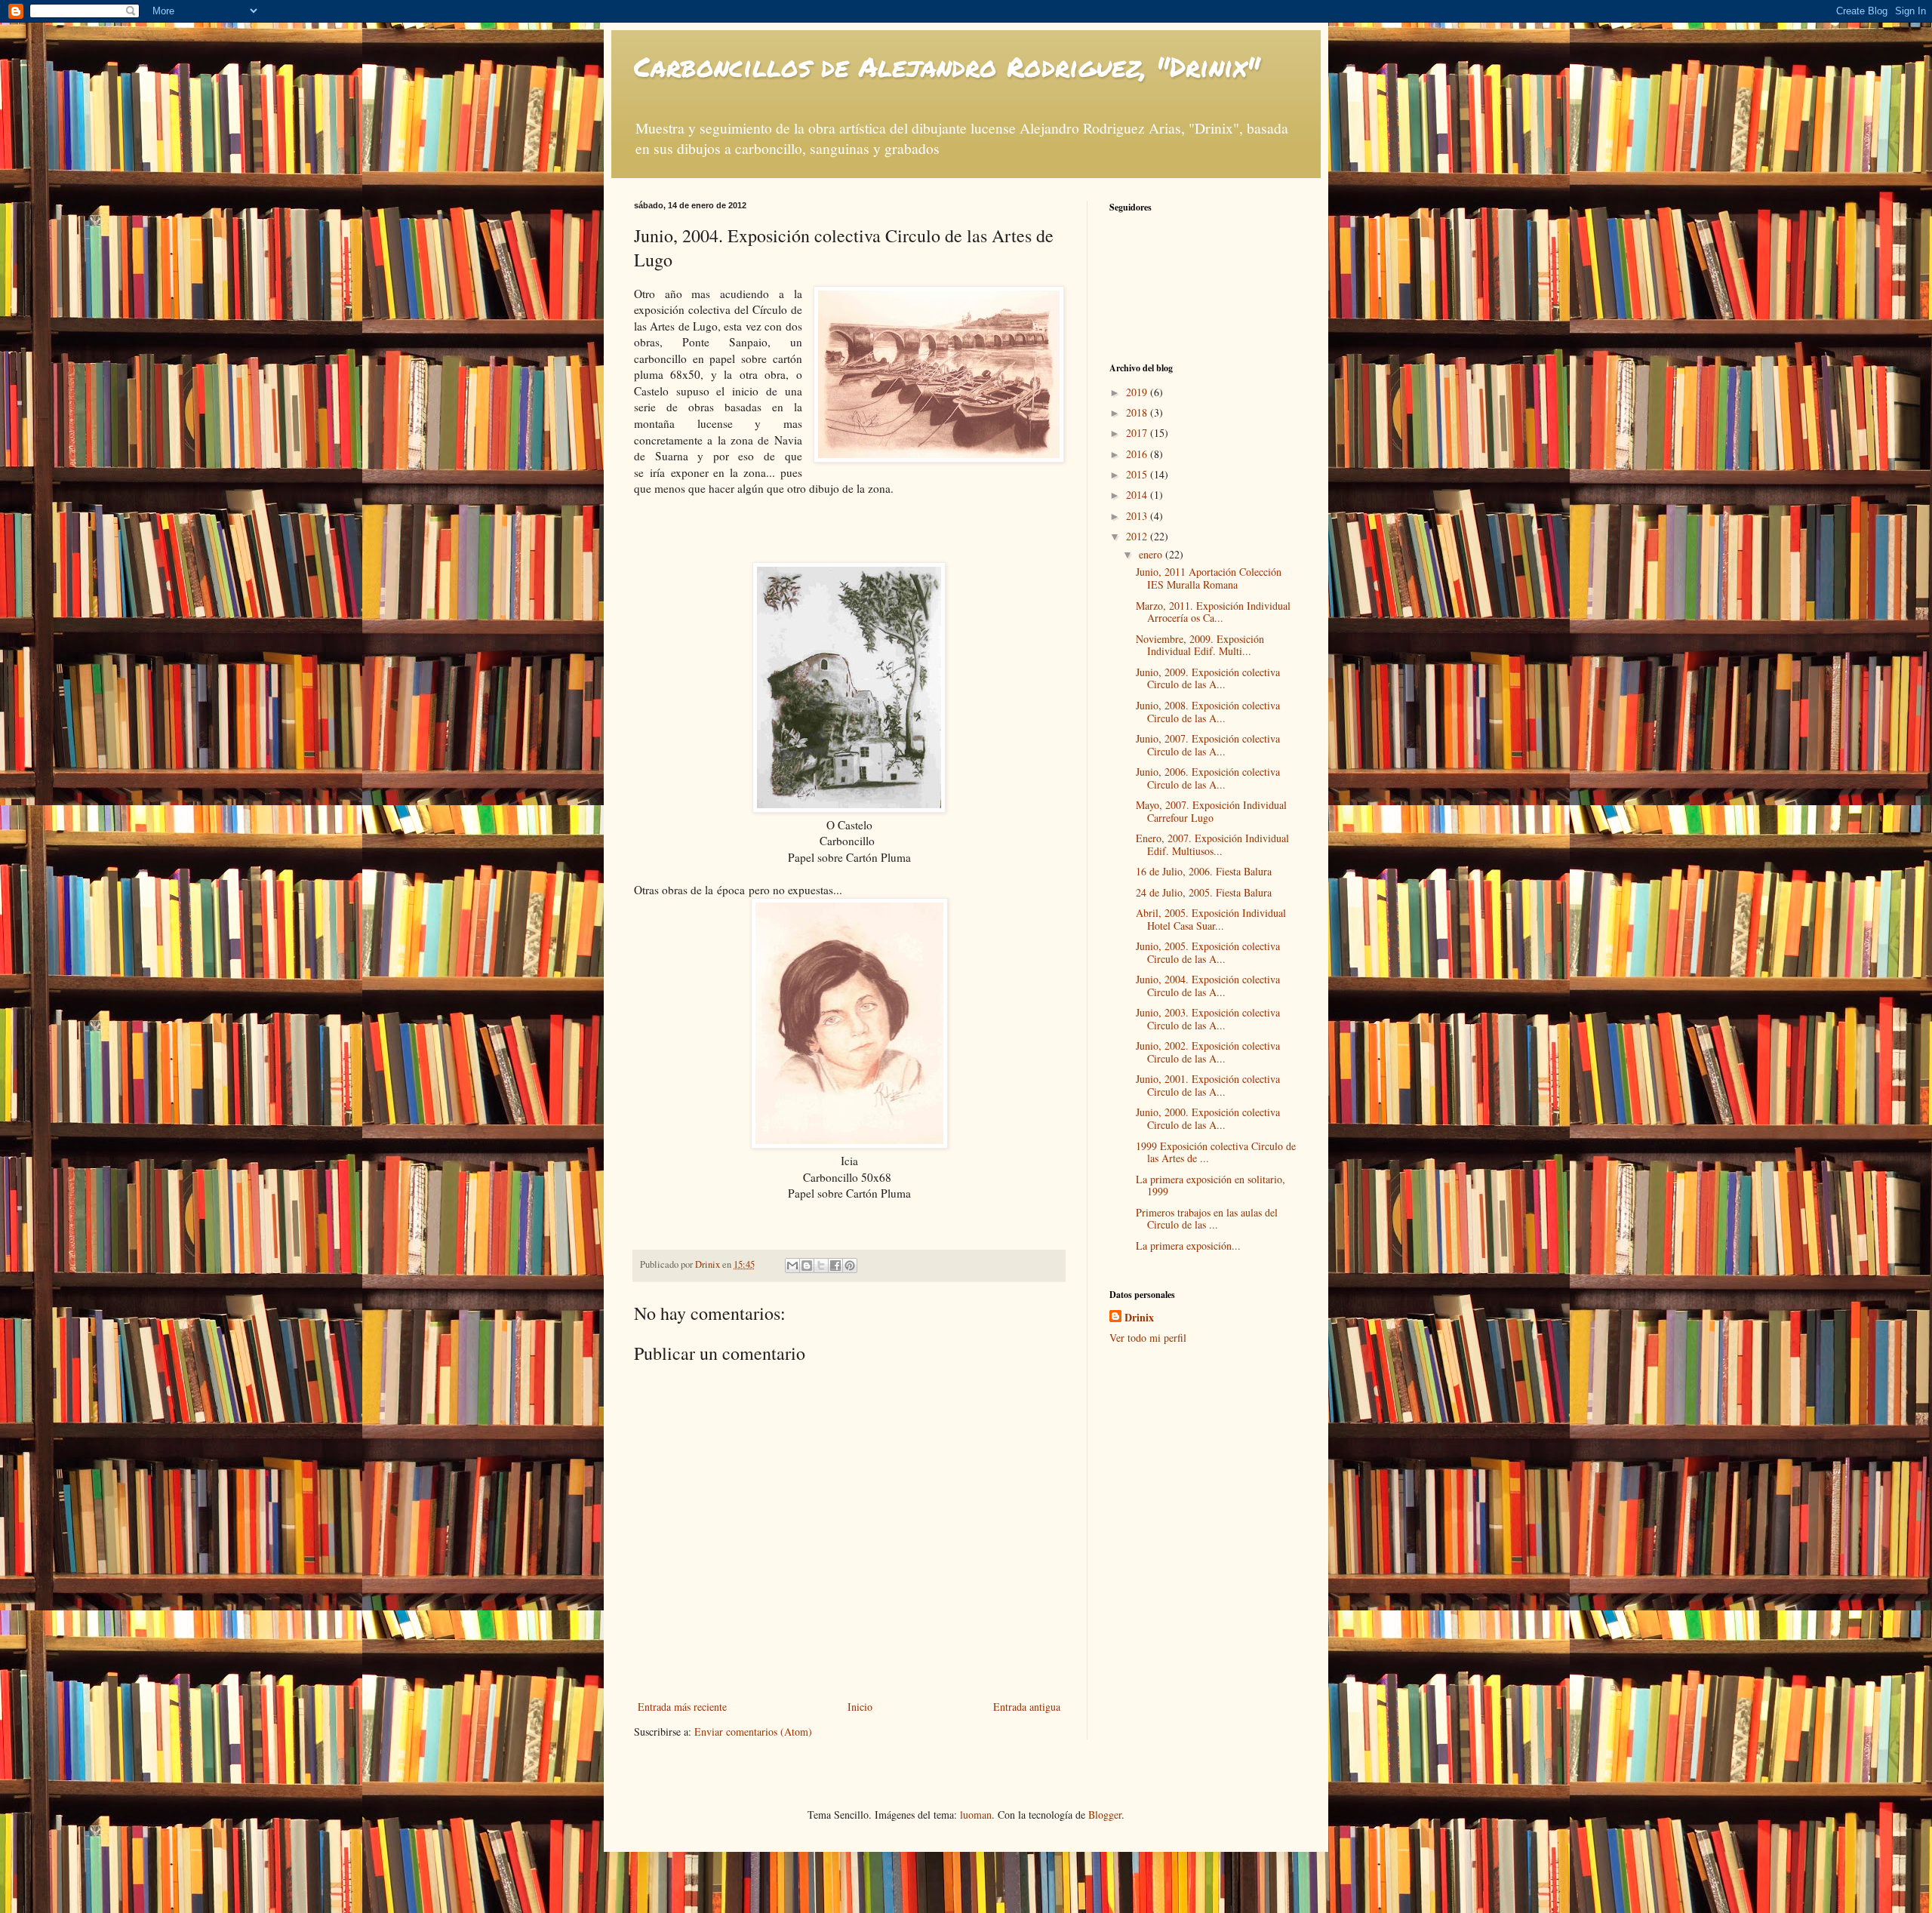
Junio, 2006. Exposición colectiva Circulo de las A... (1208, 778)
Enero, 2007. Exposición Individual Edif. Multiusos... (1212, 844)
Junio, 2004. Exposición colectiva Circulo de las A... (1208, 986)
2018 (1138, 412)
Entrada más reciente (682, 1707)
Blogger (1105, 1815)
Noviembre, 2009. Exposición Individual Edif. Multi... (1200, 645)
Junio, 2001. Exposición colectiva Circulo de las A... (1208, 1085)
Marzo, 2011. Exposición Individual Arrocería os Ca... (1213, 612)
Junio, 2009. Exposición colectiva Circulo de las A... (1208, 678)
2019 (1138, 392)
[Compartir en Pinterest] (850, 1266)
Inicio (860, 1707)
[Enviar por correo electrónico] (792, 1266)
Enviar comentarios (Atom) (753, 1732)
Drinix (1139, 1318)
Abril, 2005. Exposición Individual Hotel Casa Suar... (1211, 919)
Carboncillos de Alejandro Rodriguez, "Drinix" (947, 66)
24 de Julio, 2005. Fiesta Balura (1204, 892)
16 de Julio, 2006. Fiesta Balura (1204, 871)
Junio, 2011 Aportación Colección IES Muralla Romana (1209, 578)
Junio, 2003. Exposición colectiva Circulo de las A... (1208, 1019)
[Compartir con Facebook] (835, 1266)
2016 (1138, 454)
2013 (1138, 516)
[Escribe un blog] (807, 1266)
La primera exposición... (1188, 1246)
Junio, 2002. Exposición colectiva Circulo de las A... (1208, 1052)
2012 (1138, 536)
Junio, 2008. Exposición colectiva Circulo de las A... (1208, 712)
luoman (976, 1815)
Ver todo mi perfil (1148, 1338)
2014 (1138, 495)
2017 (1138, 433)
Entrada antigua (1027, 1707)
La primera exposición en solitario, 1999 (1211, 1186)
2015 (1138, 474)
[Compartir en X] (821, 1266)
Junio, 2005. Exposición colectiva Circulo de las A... (1208, 952)
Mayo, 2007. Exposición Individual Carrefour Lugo (1211, 811)
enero (1152, 554)
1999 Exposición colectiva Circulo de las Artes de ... (1216, 1152)
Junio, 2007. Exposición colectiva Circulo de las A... (1208, 745)
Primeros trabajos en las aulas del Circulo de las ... (1207, 1219)
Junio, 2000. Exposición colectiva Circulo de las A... (1208, 1118)
